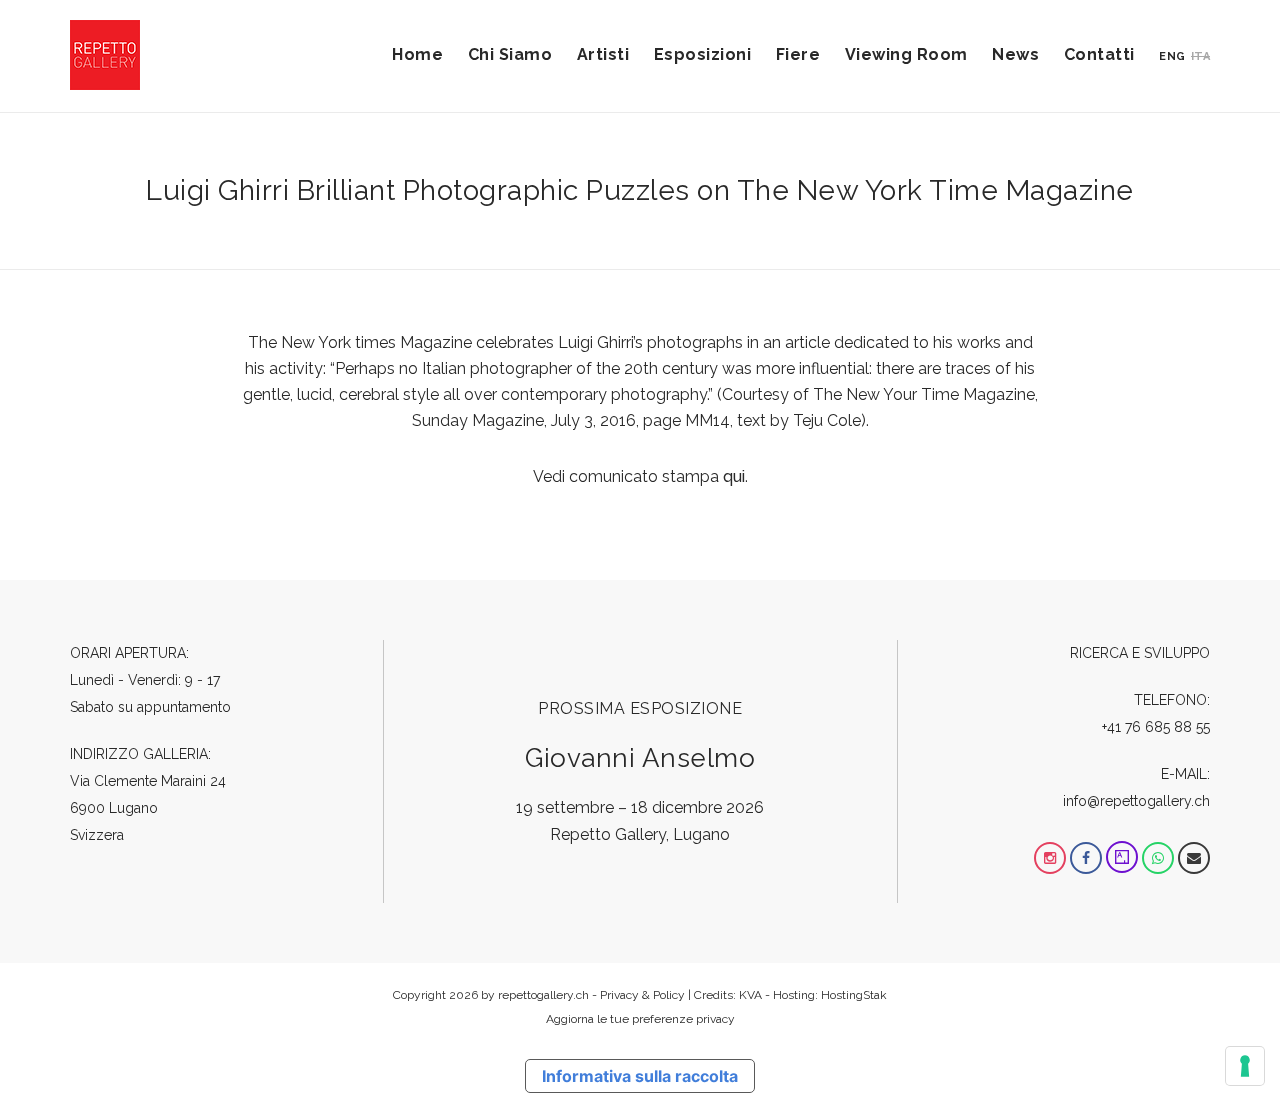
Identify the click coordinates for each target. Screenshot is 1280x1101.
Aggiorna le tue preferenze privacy (640, 1019)
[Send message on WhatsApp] (1158, 858)
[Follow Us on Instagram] (1050, 858)
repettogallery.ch (543, 995)
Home (417, 54)
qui (734, 476)
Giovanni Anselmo (640, 758)
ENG (1172, 56)
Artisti (603, 54)
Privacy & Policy (642, 995)
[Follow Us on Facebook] (1086, 858)
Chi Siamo (510, 54)
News (1015, 54)
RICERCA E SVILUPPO (1140, 653)
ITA (1201, 56)
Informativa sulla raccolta (640, 1076)
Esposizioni (703, 54)
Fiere (798, 54)
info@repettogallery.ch (1136, 801)
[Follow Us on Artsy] (1122, 858)
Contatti (1099, 54)
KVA (750, 995)
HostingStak (854, 995)
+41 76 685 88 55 (1156, 727)
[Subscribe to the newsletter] (1194, 858)
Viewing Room (906, 54)
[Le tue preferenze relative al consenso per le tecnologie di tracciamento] (1245, 1066)
